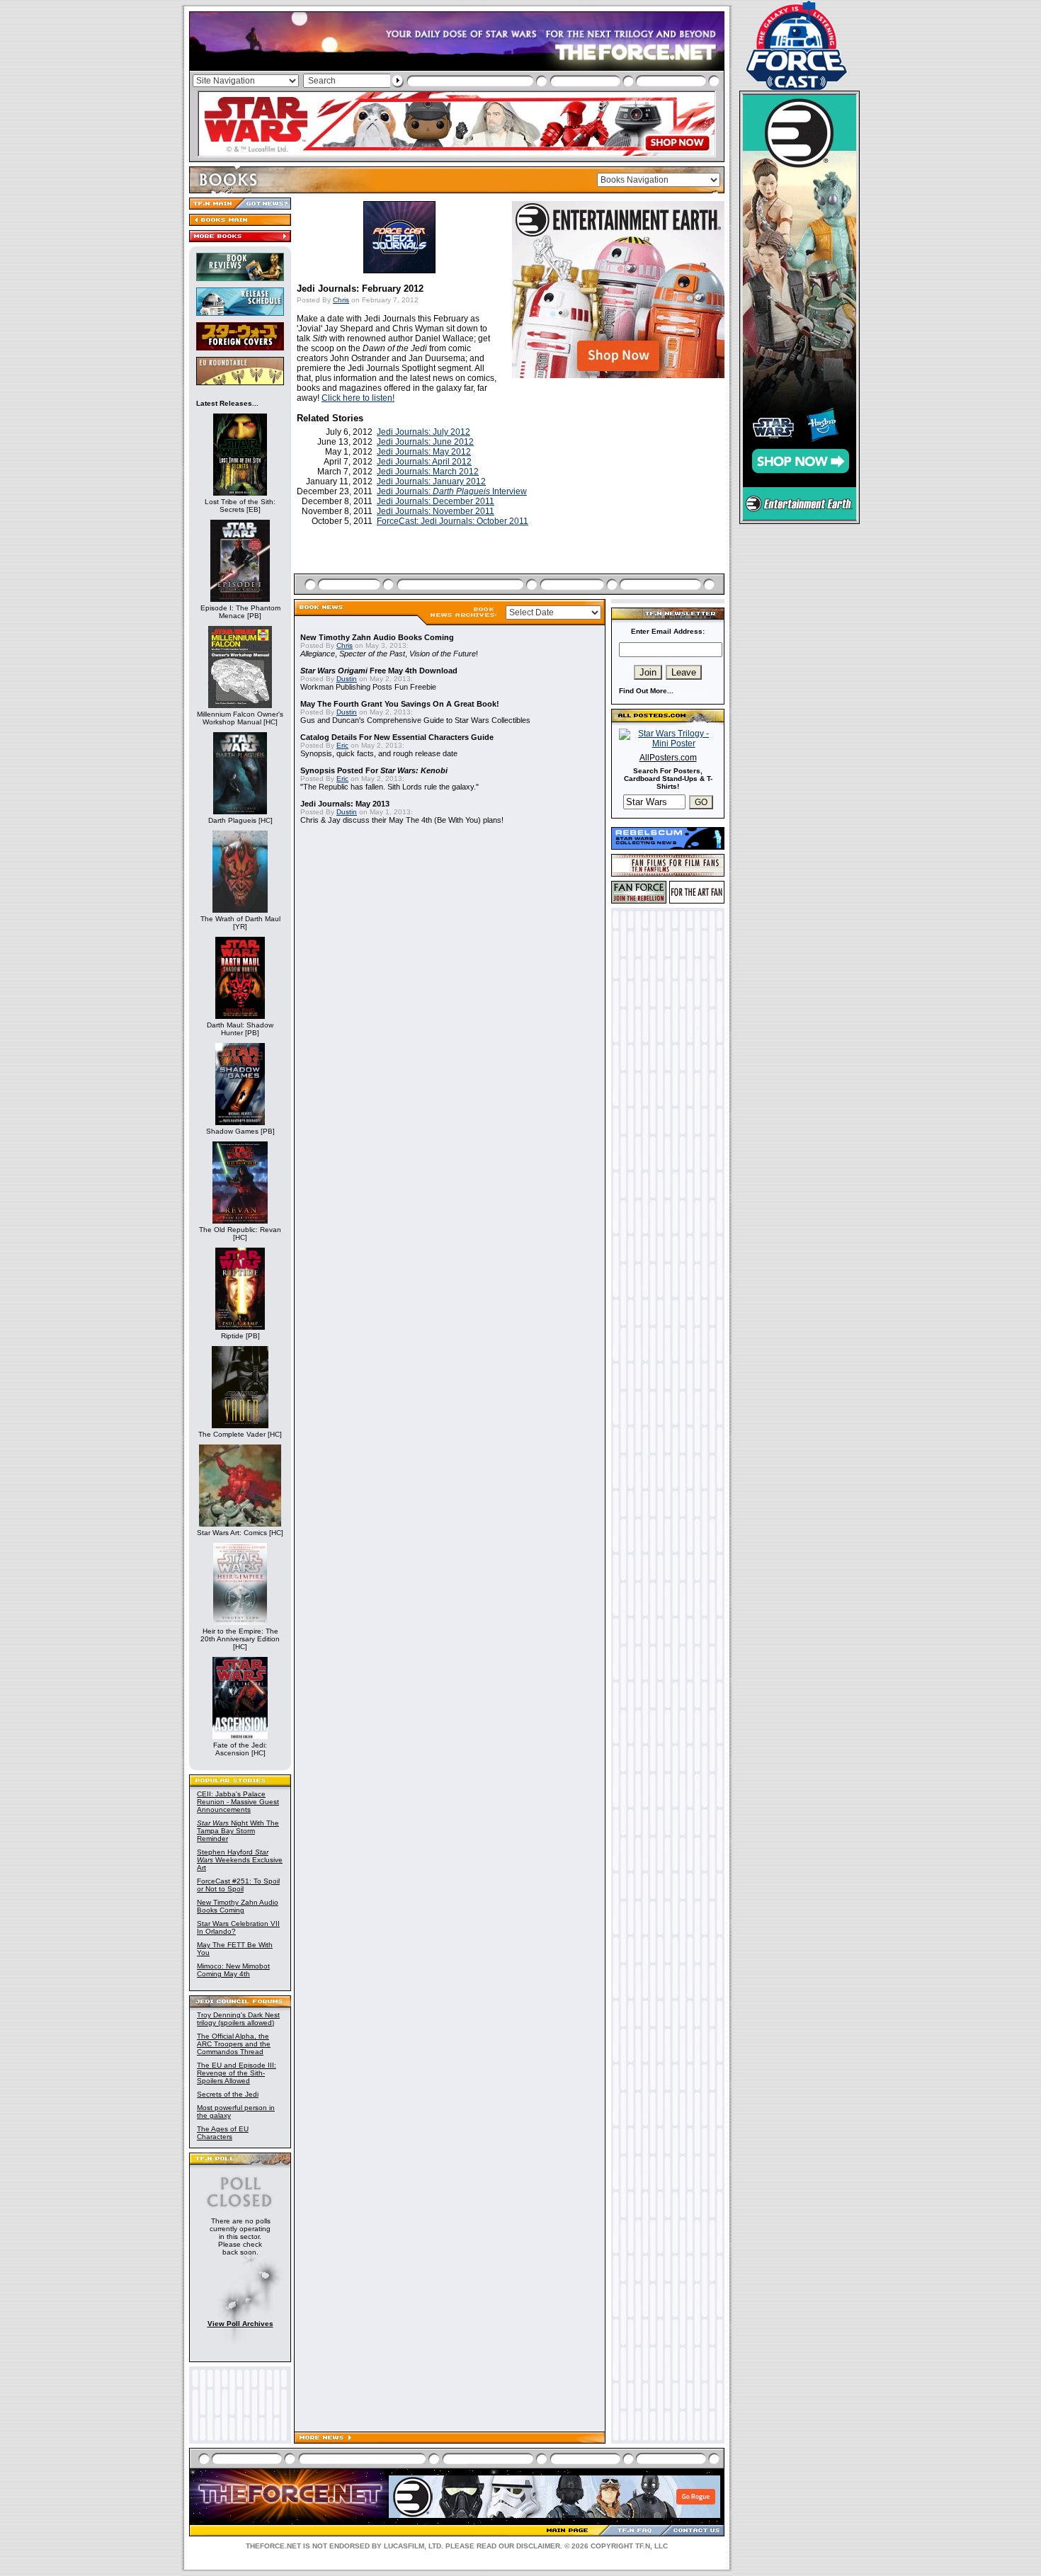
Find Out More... (646, 691)
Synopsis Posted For (374, 770)
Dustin (347, 679)
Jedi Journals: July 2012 (423, 432)
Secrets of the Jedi (228, 2094)
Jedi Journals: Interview (452, 491)
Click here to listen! (358, 398)
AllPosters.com (668, 758)
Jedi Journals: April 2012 (424, 462)
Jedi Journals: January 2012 (431, 481)
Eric (342, 745)
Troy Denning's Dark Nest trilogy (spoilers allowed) (238, 2019)
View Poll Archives (240, 2324)
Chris (341, 300)
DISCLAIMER (538, 2546)
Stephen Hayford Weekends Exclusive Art (240, 1860)
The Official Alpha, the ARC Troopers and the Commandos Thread (234, 2044)
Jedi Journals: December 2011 (436, 501)
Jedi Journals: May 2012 (424, 452)
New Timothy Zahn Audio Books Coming (238, 1906)
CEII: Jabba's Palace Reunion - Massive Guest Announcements (238, 1802)
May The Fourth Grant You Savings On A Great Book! (400, 704)
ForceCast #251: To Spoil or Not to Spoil (238, 1885)
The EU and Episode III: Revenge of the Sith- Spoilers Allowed (237, 2073)
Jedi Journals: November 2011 (436, 511)
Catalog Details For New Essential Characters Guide (397, 737)
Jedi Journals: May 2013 (345, 804)
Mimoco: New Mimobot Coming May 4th (233, 1970)
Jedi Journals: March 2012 (428, 472)
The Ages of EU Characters (223, 2133)
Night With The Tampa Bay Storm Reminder (238, 1831)
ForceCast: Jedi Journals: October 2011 (453, 521)
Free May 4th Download (379, 671)
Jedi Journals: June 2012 (425, 442)
